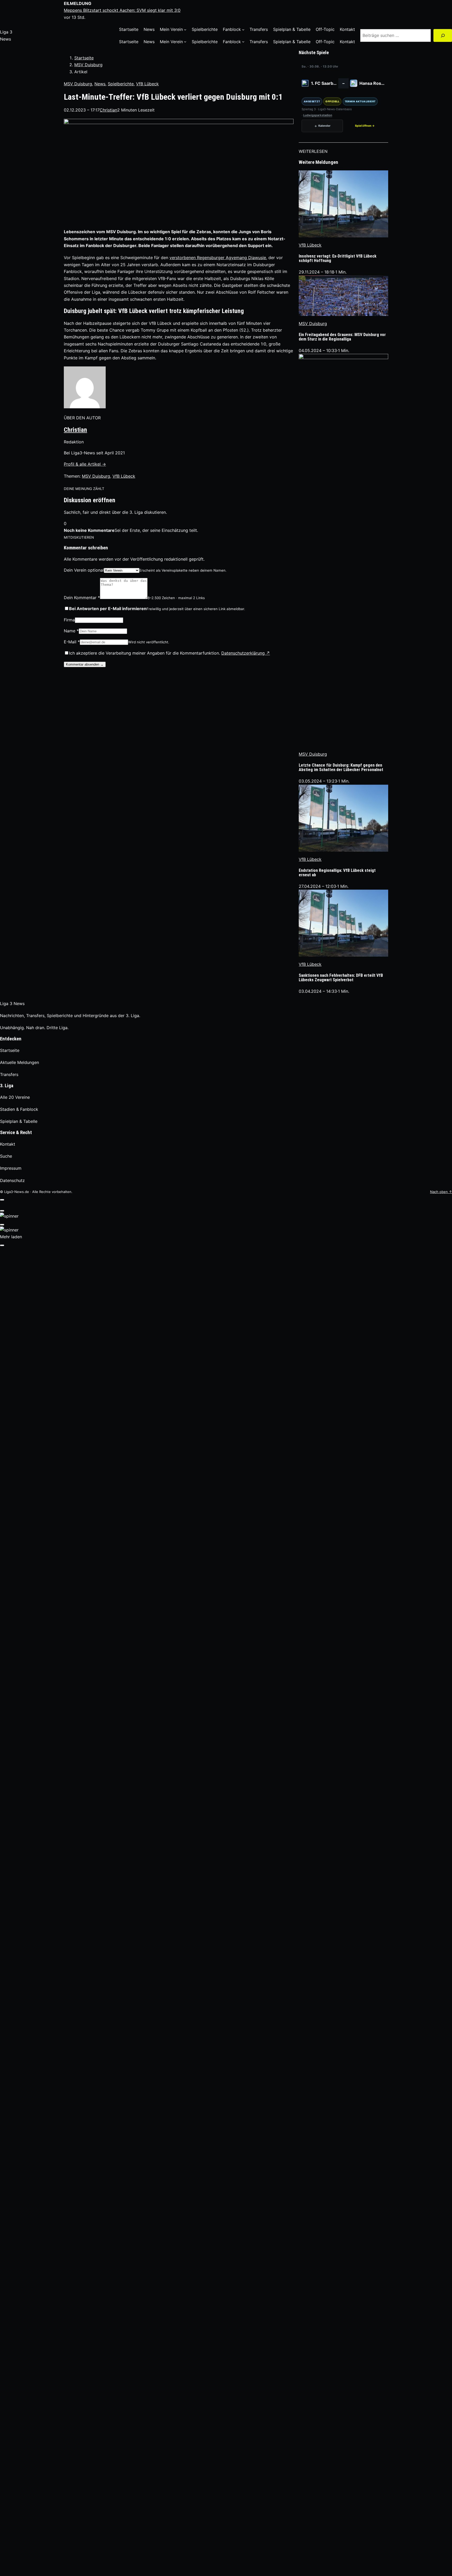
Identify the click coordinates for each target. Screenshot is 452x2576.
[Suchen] (443, 35)
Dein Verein (84, 570)
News (100, 84)
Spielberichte (121, 84)
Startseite (84, 58)
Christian (75, 430)
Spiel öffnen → (365, 126)
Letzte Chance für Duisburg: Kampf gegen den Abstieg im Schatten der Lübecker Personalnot (341, 768)
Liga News (12, 1003)
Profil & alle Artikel (85, 464)
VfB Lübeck (147, 84)
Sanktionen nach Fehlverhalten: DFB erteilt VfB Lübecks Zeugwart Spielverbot (341, 978)
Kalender (322, 126)
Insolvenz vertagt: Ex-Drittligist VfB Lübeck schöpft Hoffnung (338, 259)
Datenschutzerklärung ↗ (246, 653)
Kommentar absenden (85, 664)
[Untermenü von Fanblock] (243, 30)
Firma (69, 620)
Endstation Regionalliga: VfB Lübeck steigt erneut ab (337, 873)
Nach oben (441, 1192)
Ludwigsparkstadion (318, 115)
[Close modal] (2, 1200)
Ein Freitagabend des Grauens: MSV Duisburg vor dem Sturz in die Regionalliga (342, 337)
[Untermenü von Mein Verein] (185, 30)
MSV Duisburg (88, 65)
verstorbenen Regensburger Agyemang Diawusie (218, 258)
